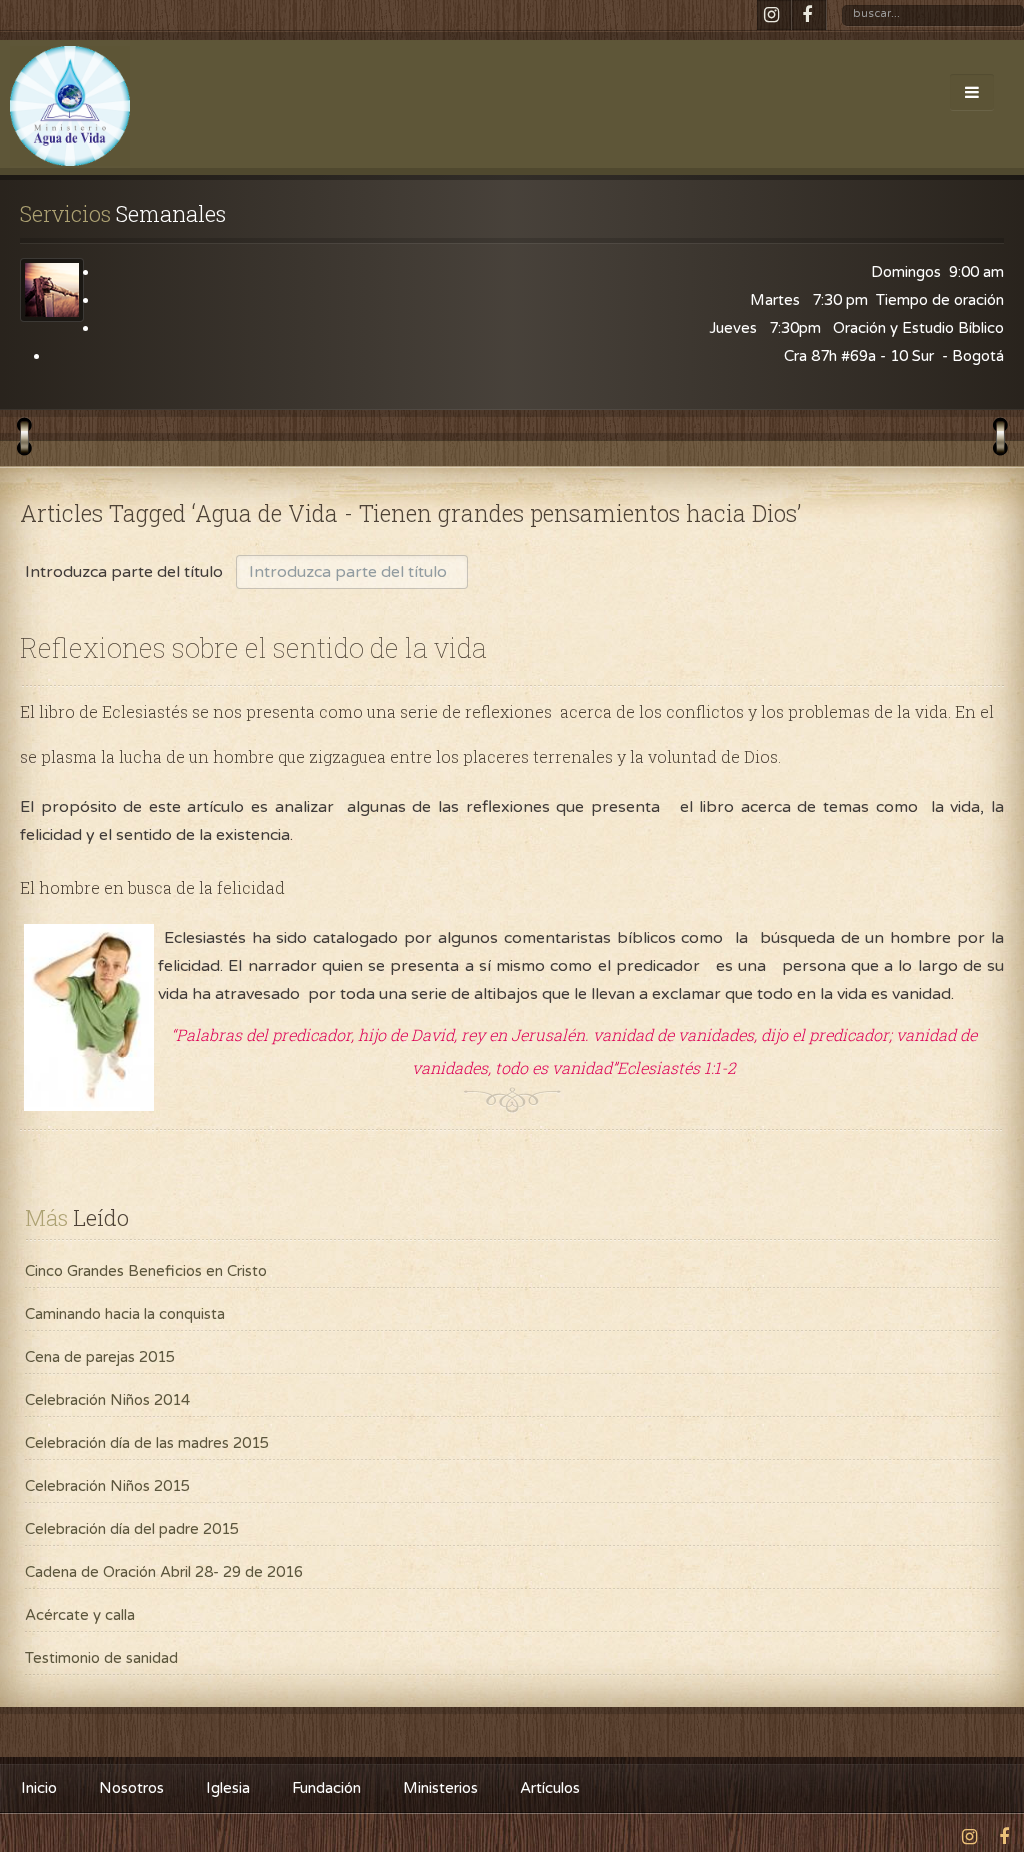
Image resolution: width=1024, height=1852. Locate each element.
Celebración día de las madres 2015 (147, 1443)
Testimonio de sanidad (101, 1658)
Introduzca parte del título (126, 572)
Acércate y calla (80, 1615)
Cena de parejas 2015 (100, 1357)
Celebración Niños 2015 (107, 1486)
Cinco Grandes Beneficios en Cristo (146, 1271)
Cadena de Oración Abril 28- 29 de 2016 (164, 1572)
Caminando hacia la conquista (125, 1314)
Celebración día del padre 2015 (132, 1529)
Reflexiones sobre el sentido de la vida (253, 647)
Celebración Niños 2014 (107, 1400)
